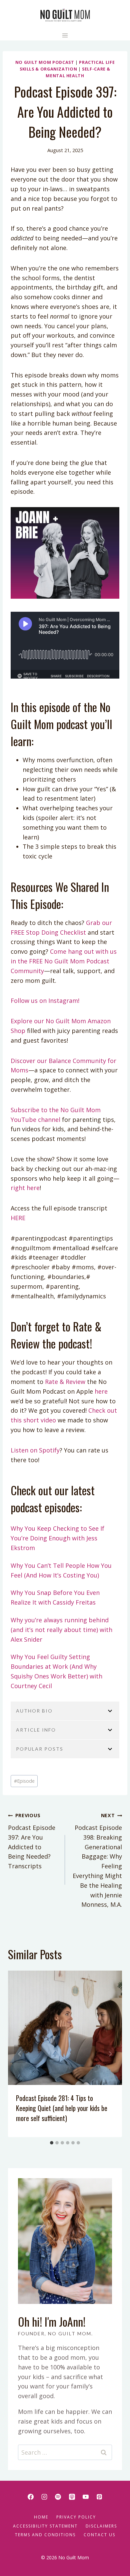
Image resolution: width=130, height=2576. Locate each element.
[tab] (52, 2143)
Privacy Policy (76, 2517)
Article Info (36, 1730)
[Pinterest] (99, 2497)
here (100, 1391)
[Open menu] (65, 35)
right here (25, 1188)
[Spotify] (58, 2497)
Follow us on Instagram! (45, 1001)
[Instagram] (44, 2497)
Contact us (99, 2535)
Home (41, 2517)
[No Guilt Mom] (65, 15)
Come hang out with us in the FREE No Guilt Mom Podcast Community (64, 961)
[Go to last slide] (20, 2054)
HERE (18, 1218)
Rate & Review (64, 1382)
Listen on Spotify (35, 1450)
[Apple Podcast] (72, 2497)
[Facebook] (31, 2497)
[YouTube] (86, 2497)
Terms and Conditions (45, 2535)
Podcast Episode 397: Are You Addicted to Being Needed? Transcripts (32, 1841)
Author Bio (34, 1711)
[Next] (110, 2054)
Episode (24, 1781)
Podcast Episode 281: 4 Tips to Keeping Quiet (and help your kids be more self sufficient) (62, 2108)
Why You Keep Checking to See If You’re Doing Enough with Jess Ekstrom (57, 1538)
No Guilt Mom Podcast (45, 62)
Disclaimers (101, 2526)
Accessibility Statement (45, 2526)
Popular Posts (40, 1749)
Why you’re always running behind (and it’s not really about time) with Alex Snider (61, 1630)
